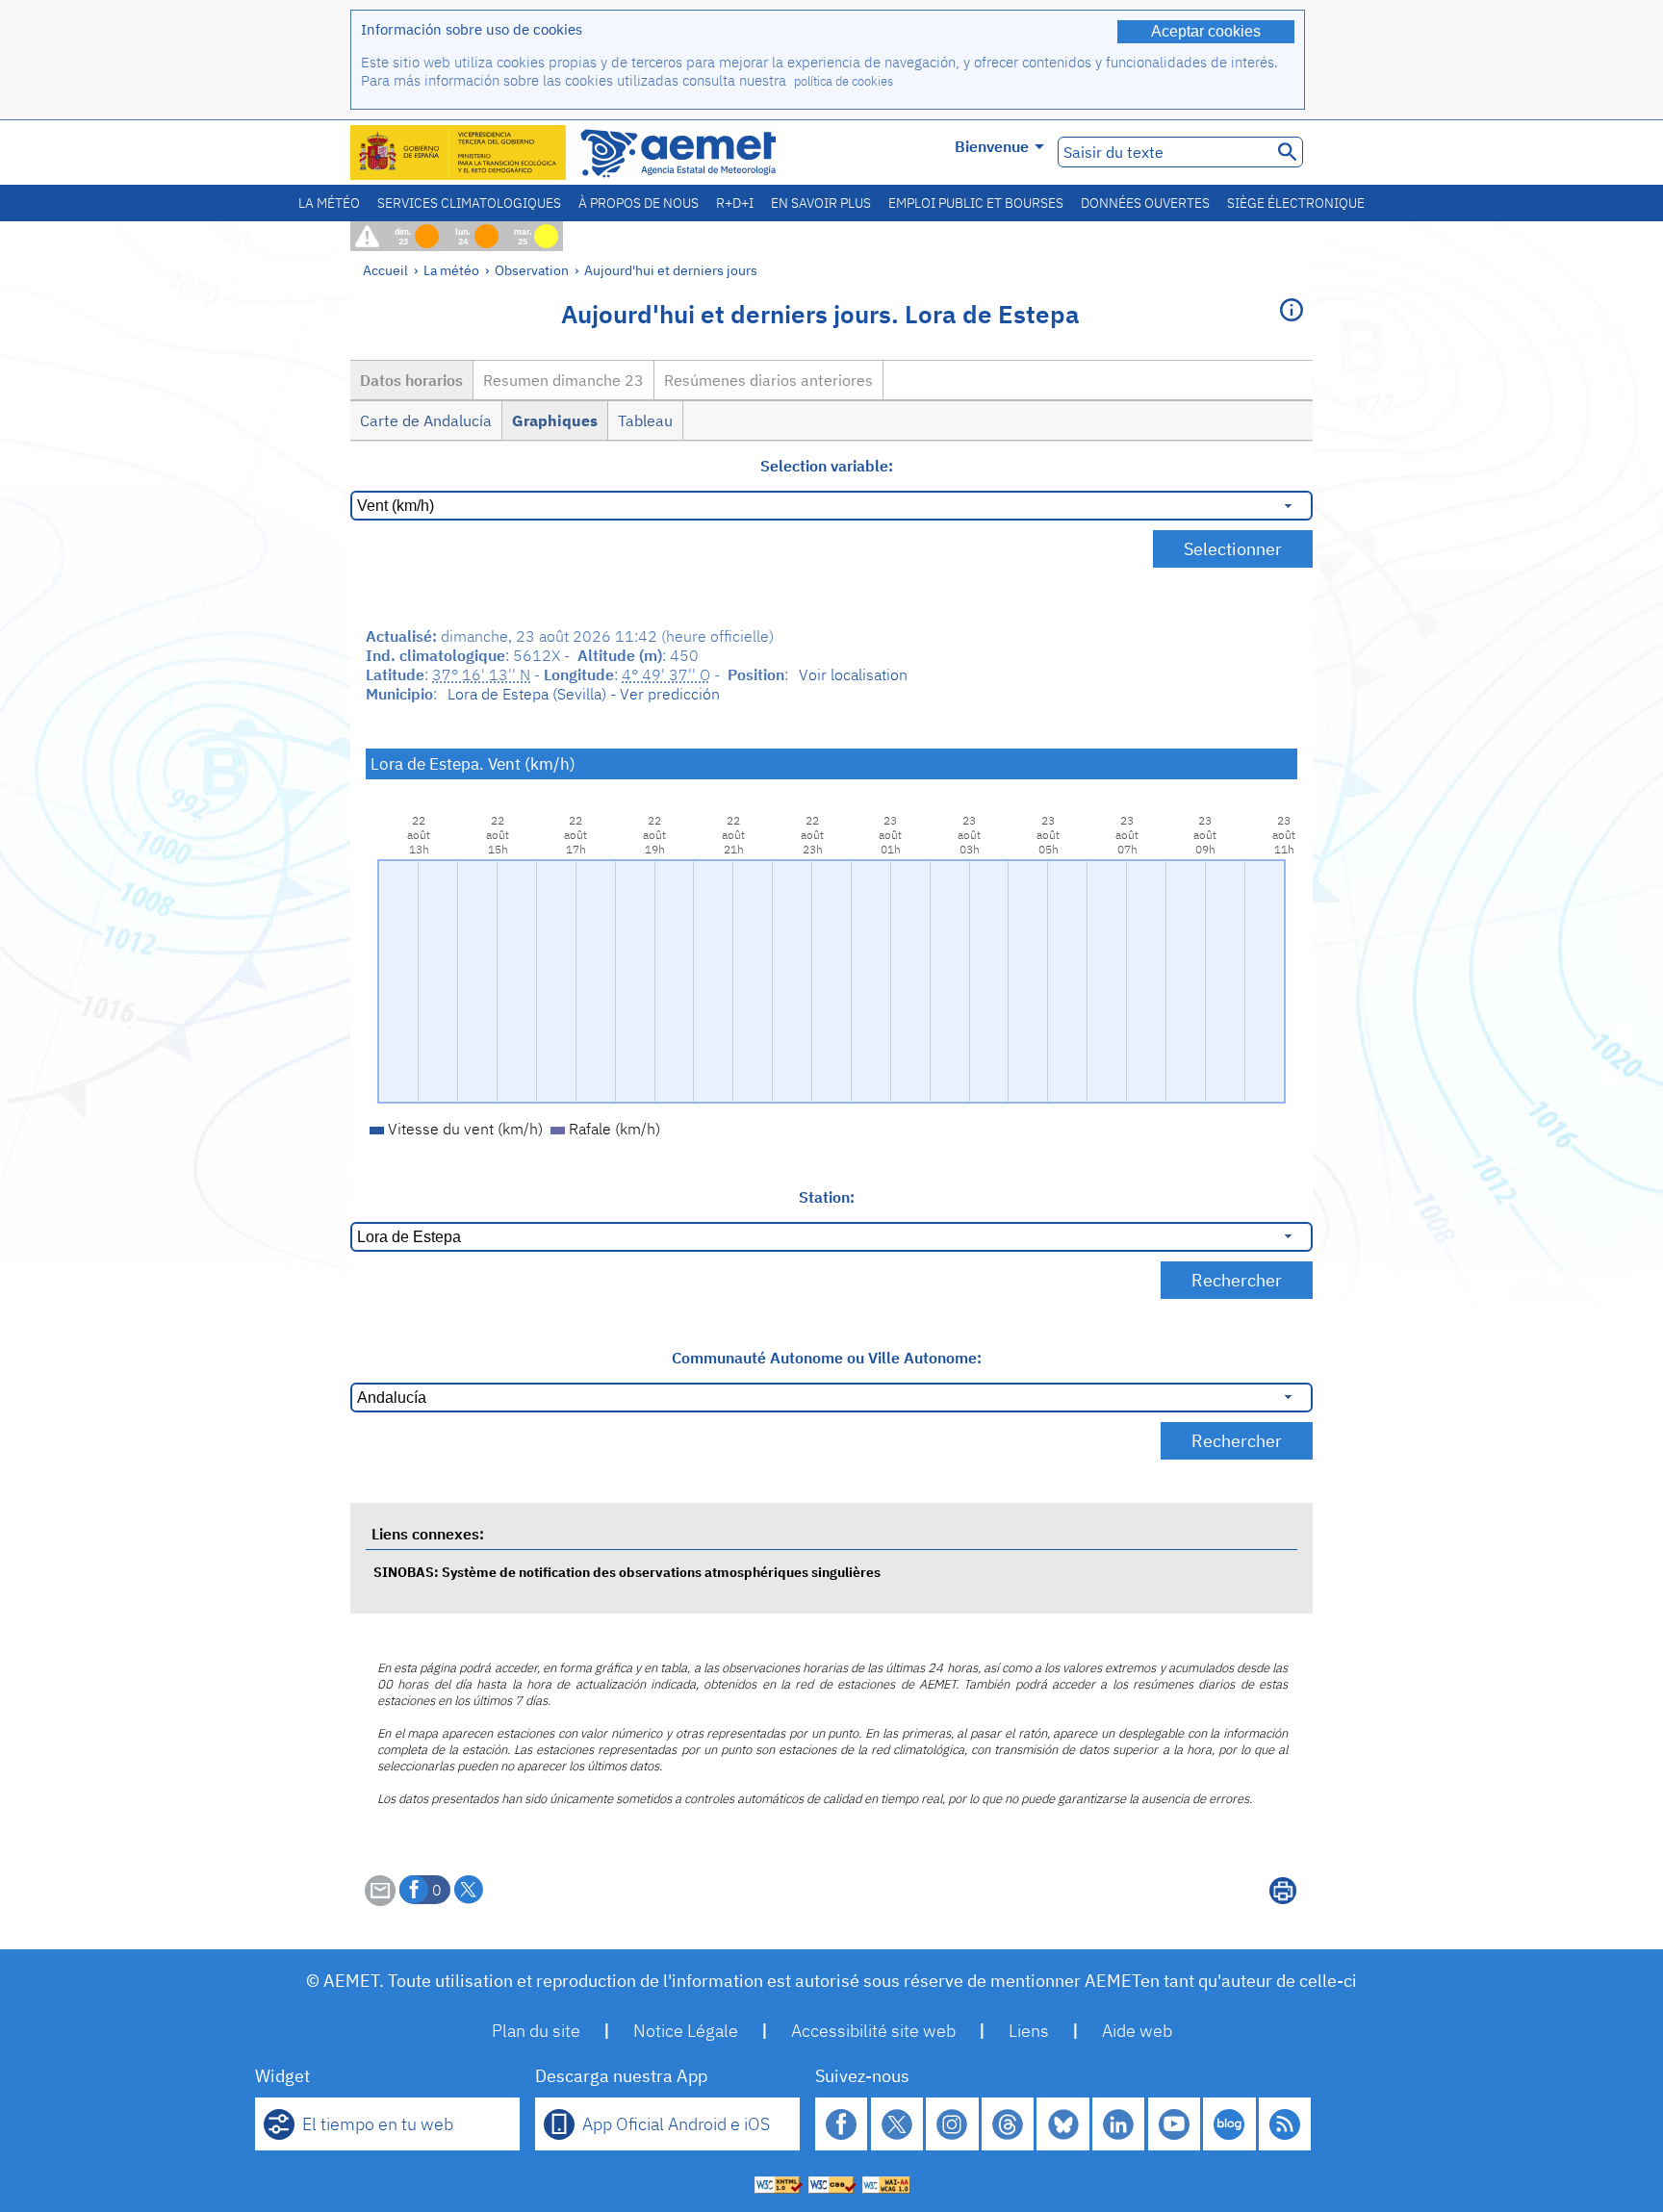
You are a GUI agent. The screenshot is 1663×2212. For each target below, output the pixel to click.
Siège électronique (1296, 203)
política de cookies (844, 81)
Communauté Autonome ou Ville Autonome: (827, 1358)
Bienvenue (992, 146)
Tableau (645, 420)
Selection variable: (827, 466)
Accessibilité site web (873, 2031)
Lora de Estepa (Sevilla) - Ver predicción (584, 694)
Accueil (385, 270)
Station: (827, 1197)
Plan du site (536, 2031)
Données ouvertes (1145, 203)
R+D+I (735, 203)
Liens (1029, 2031)
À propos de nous (639, 203)
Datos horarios (411, 380)
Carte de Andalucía (426, 420)
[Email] (380, 1900)
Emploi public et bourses (976, 203)
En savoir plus (821, 203)
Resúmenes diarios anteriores (768, 380)
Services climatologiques (469, 203)
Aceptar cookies (1206, 31)
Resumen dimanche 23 (563, 380)
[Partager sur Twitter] (469, 1890)
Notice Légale (686, 2031)
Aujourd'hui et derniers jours (671, 270)
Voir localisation (853, 674)
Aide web (1137, 2031)
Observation (532, 270)
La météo (329, 203)
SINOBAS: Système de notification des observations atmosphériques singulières (627, 1572)
